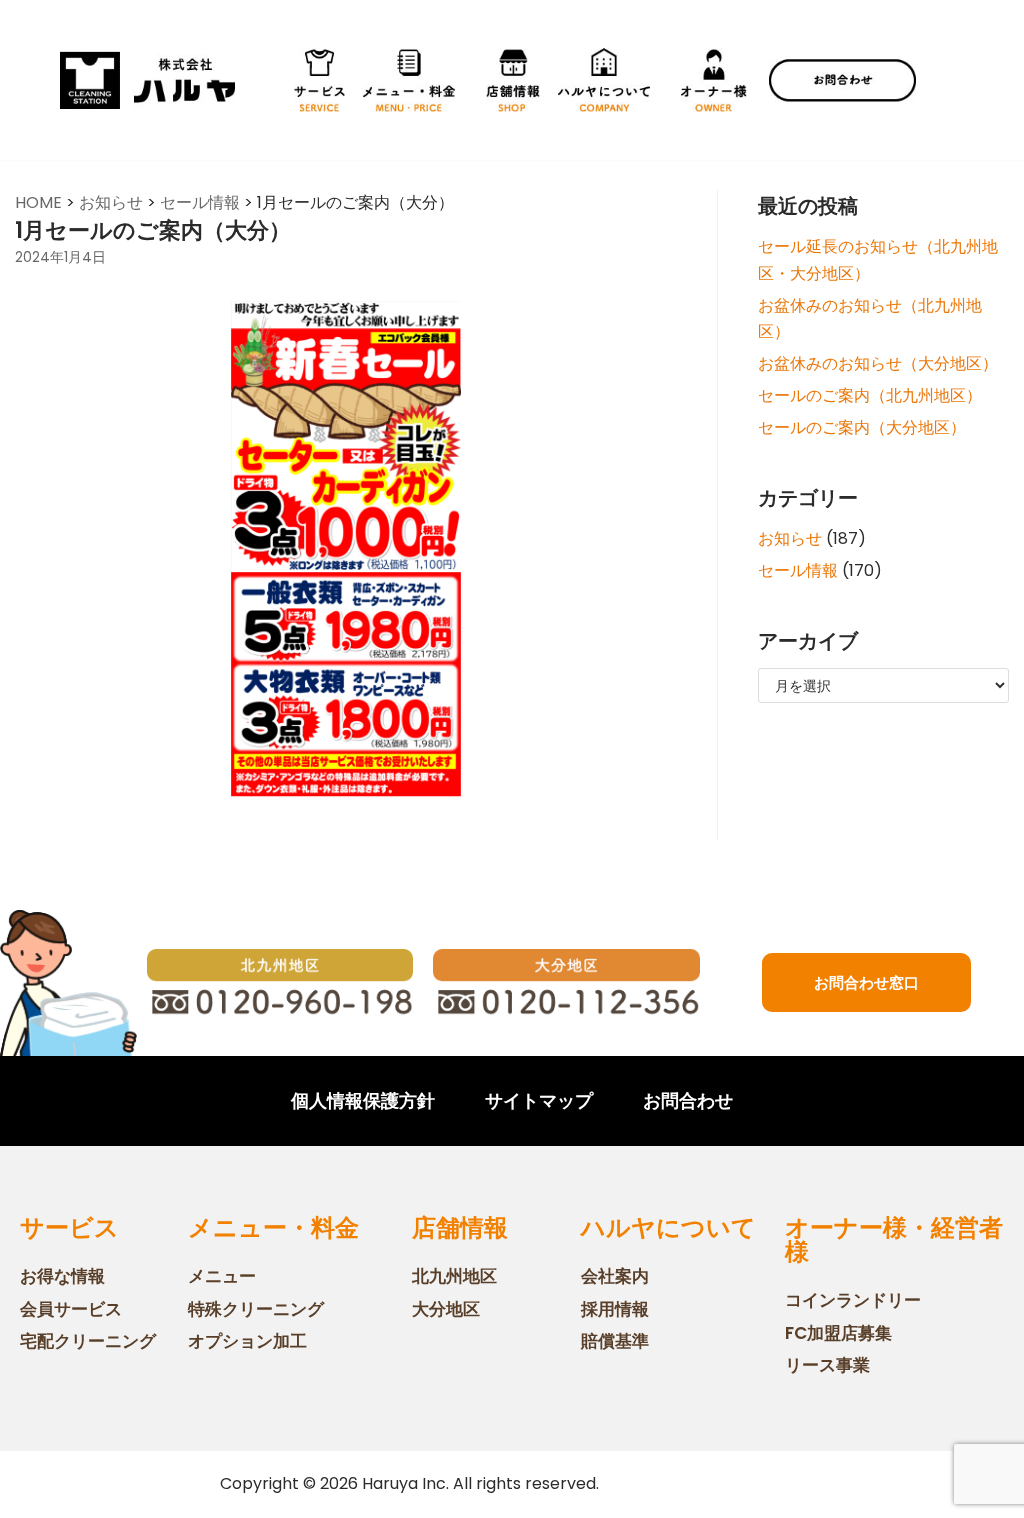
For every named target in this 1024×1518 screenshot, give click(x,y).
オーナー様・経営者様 (894, 1239)
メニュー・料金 (273, 1227)
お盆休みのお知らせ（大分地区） (878, 363)
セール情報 (798, 570)
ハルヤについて (668, 1227)
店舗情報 (460, 1227)
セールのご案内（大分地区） (862, 427)
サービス (69, 1227)
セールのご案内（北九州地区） (870, 395)
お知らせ (790, 538)
